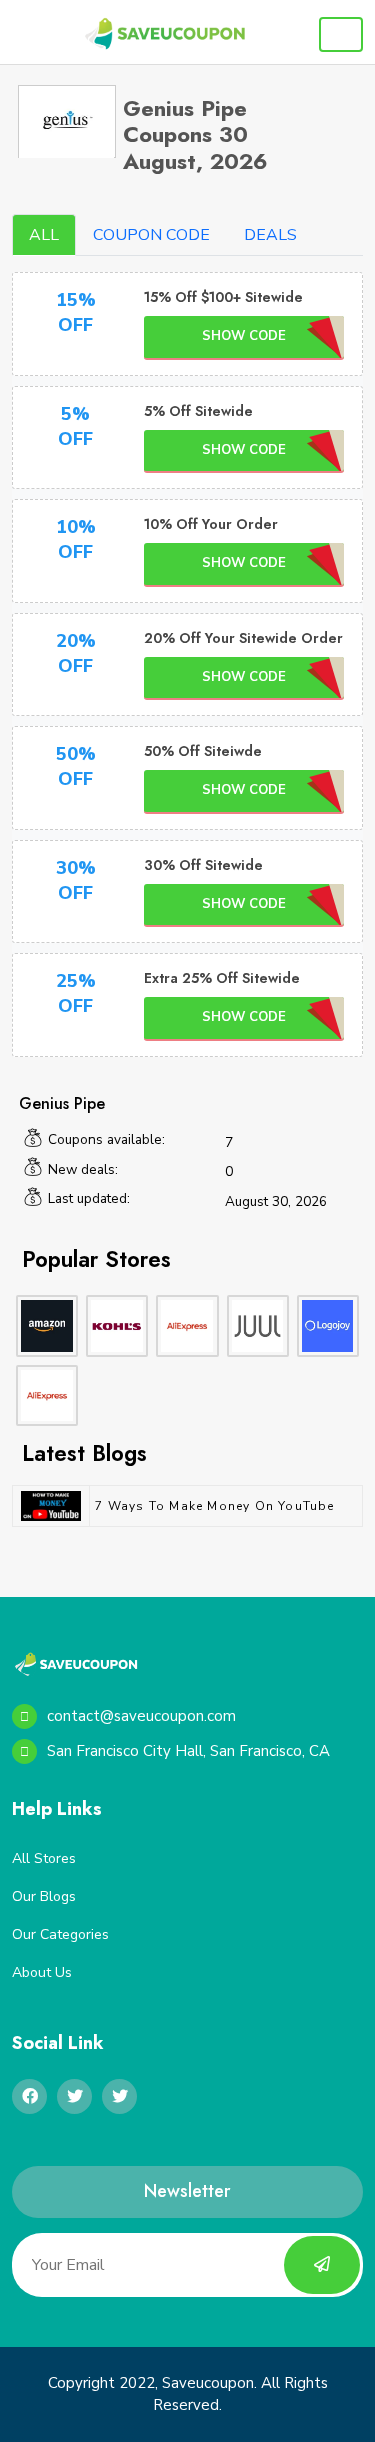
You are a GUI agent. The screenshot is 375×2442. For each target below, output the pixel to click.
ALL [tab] (44, 235)
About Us (42, 1972)
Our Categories (60, 1934)
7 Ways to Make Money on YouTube (214, 1506)
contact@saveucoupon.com (141, 1716)
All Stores (44, 1858)
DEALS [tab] (270, 235)
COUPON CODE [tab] (151, 235)
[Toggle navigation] (341, 34)
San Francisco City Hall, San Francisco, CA (188, 1751)
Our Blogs (44, 1896)
